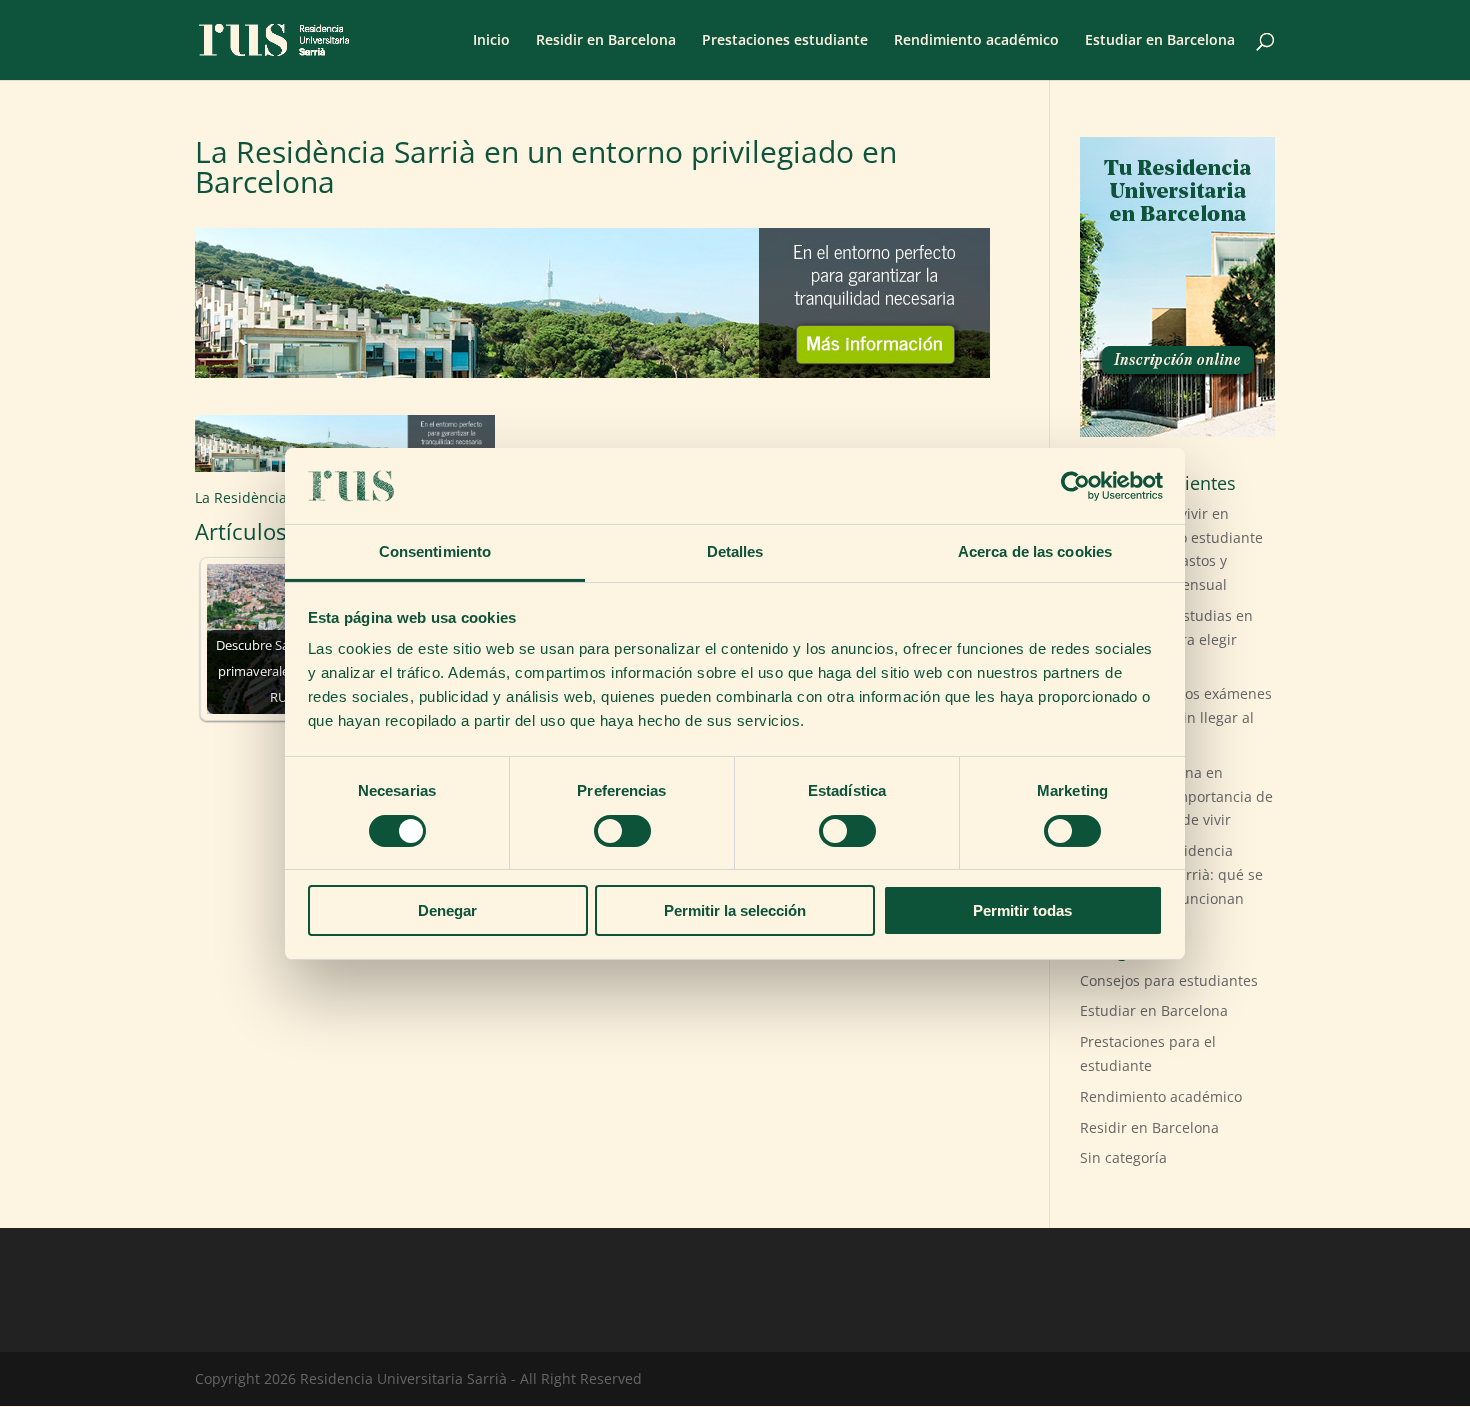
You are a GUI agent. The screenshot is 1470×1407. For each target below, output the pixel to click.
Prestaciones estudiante (785, 41)
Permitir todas (1022, 910)
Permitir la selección (735, 910)
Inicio (491, 41)
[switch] (622, 831)
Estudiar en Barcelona (1160, 41)
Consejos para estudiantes (1169, 980)
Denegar (447, 910)
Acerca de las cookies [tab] (1035, 551)
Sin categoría (1123, 1157)
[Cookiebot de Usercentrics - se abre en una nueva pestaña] (1075, 486)
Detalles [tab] (735, 551)
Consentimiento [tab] (435, 551)
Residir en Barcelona (606, 41)
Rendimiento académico (976, 41)
